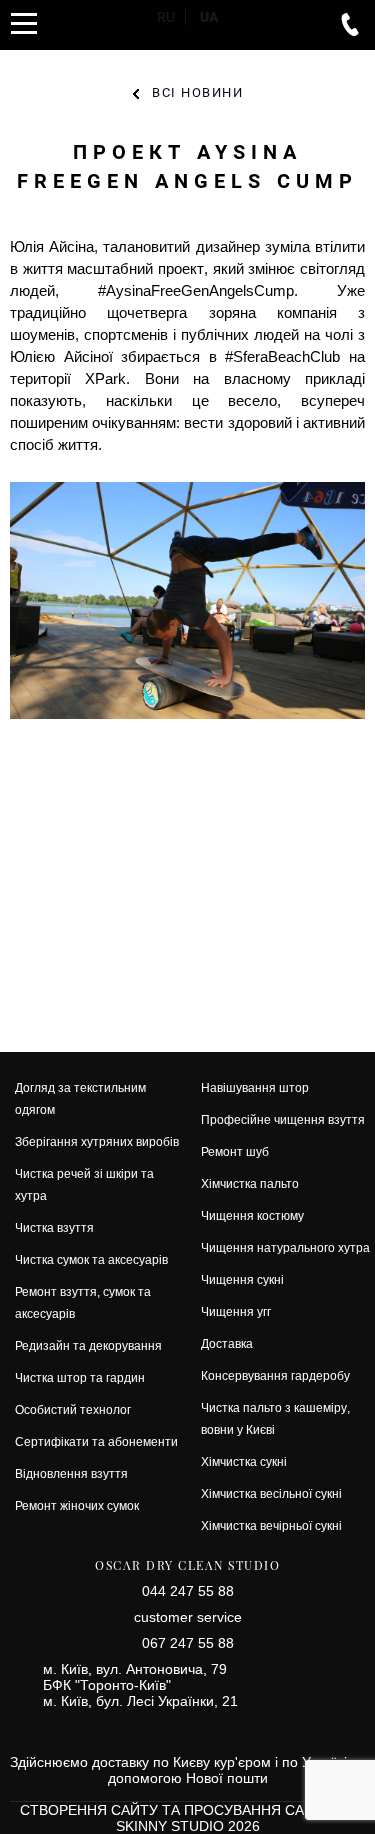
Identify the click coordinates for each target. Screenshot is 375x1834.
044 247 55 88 (188, 1591)
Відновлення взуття (71, 1473)
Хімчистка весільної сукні (271, 1493)
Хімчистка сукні (244, 1461)
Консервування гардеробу (275, 1375)
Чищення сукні (242, 1279)
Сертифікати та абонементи (96, 1441)
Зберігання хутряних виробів (97, 1141)
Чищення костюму (252, 1215)
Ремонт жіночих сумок (77, 1505)
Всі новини (197, 92)
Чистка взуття (54, 1227)
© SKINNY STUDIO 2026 (236, 1818)
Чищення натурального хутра (285, 1247)
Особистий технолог (73, 1409)
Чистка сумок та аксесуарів (91, 1259)
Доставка (227, 1343)
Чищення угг (236, 1311)
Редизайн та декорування (88, 1345)
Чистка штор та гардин (80, 1377)
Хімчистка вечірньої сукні (271, 1525)
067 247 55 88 (188, 1643)
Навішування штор (255, 1087)
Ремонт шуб (235, 1151)
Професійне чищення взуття (283, 1119)
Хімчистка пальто (250, 1183)
